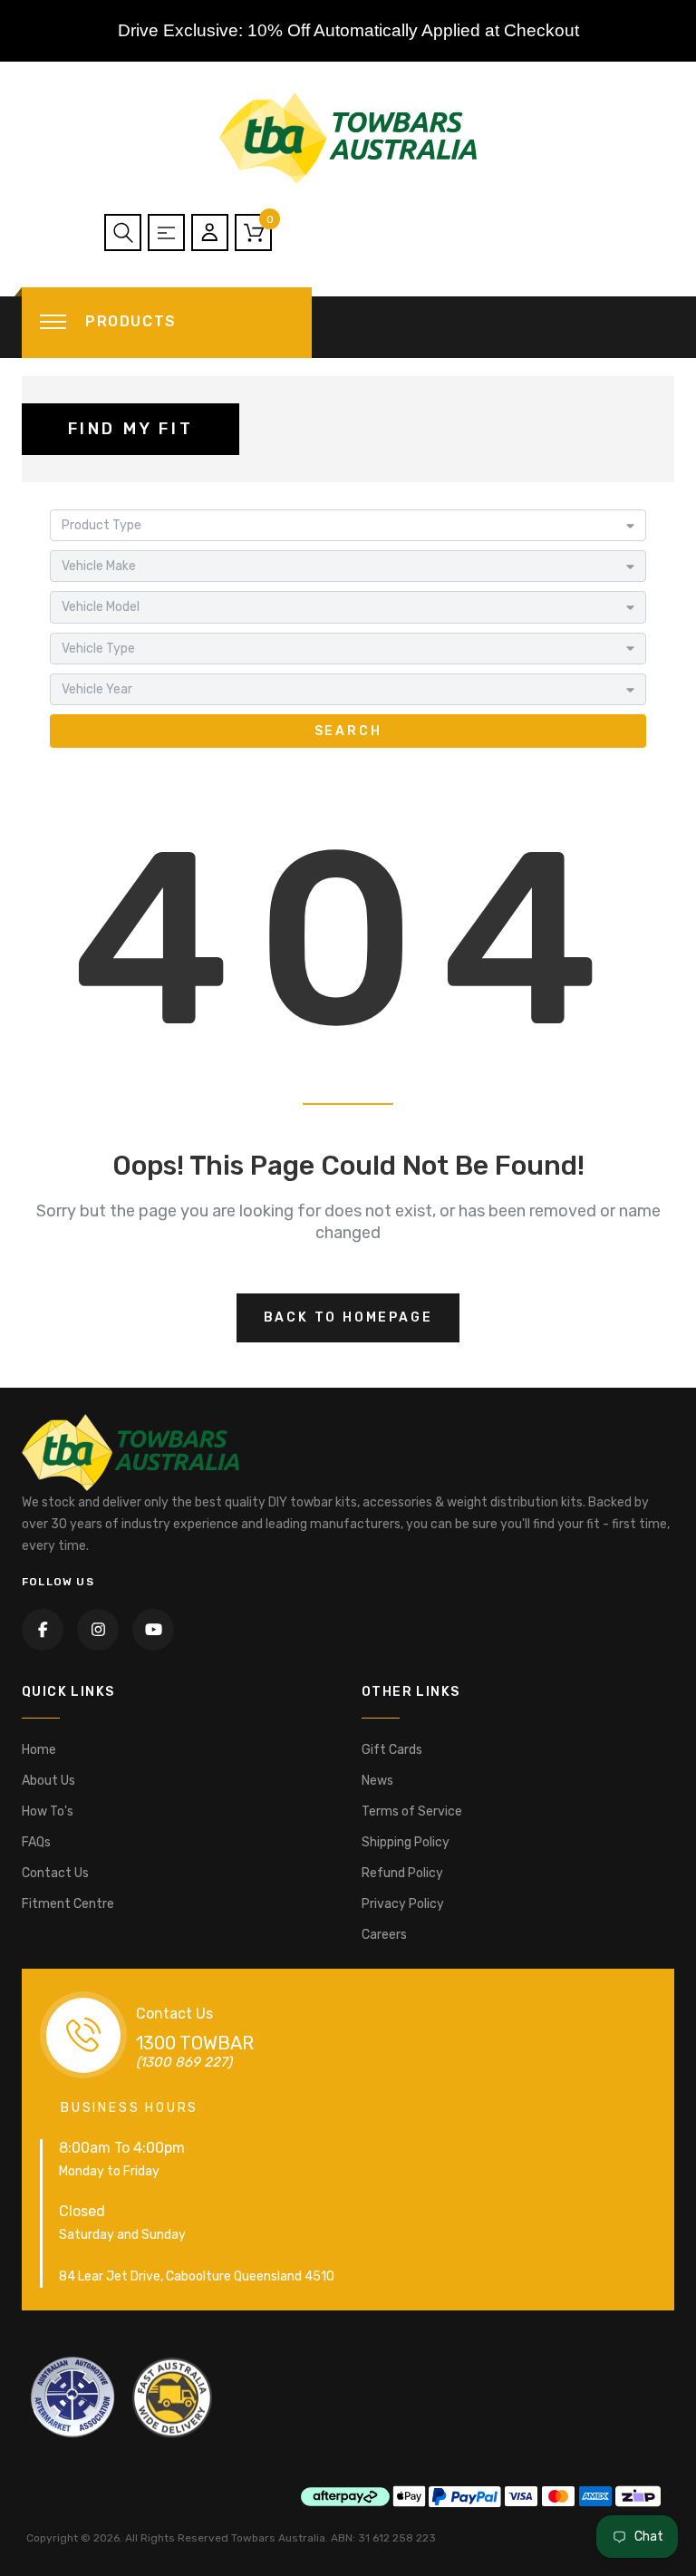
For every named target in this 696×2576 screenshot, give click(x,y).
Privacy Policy (403, 1904)
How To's (48, 1811)
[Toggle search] (123, 232)
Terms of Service (412, 1811)
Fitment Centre (68, 1904)
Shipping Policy (406, 1842)
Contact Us (55, 1873)
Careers (384, 1935)
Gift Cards (392, 1750)
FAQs (36, 1842)
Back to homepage (348, 1317)
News (377, 1781)
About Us (48, 1781)
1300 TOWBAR (195, 2043)
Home (39, 1750)
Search (348, 731)
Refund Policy (402, 1873)
